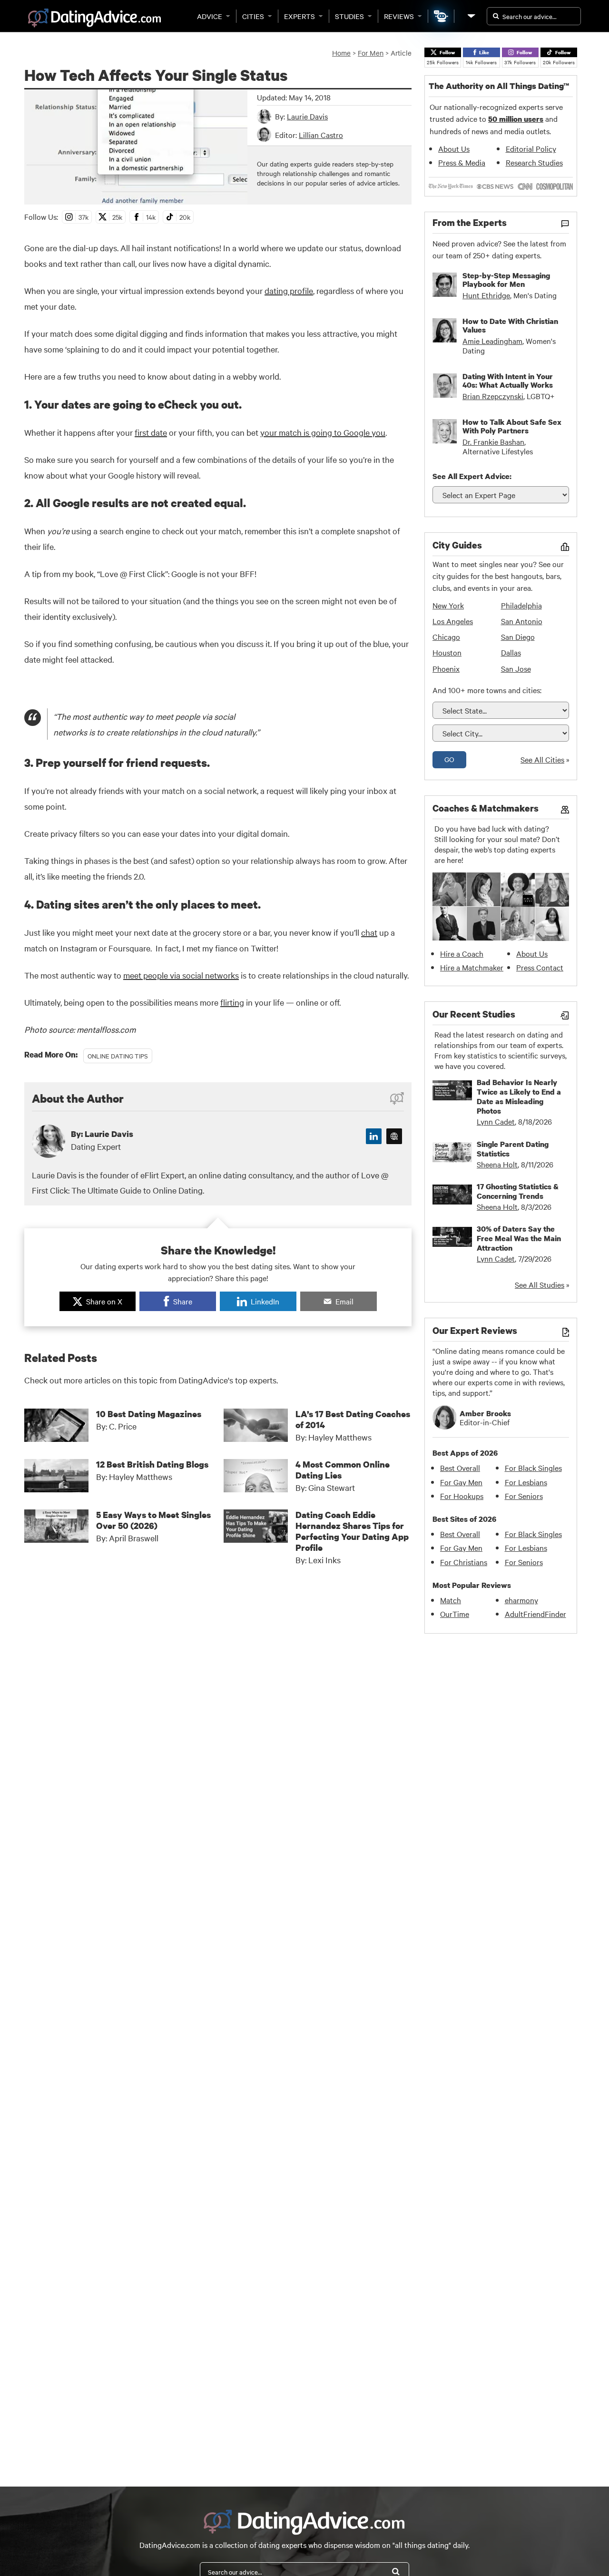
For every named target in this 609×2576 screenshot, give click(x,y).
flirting (232, 1002)
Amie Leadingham (492, 341)
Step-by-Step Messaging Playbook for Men (506, 280)
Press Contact (540, 967)
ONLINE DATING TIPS (118, 1056)
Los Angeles (453, 621)
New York (448, 605)
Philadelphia (521, 605)
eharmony (521, 1600)
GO (449, 759)
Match (451, 1600)
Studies (349, 16)
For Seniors (524, 1496)
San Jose (516, 668)
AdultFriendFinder (535, 1614)
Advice (210, 16)
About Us (454, 148)
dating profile (289, 290)
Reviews (399, 16)
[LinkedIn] (374, 1136)
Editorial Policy (531, 148)
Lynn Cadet (496, 1121)
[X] (394, 1136)
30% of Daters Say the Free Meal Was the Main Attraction (519, 1238)
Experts (300, 16)
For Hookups (462, 1496)
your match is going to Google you (323, 432)
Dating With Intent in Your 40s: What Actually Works (508, 381)
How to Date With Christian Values (510, 325)
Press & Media (462, 162)
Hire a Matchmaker (472, 967)
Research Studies (534, 162)
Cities (253, 16)
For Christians (464, 1562)
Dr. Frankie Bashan (493, 441)
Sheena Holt (497, 1164)
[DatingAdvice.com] (94, 18)
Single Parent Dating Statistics (513, 1149)
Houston (447, 652)
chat (369, 932)
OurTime (455, 1614)
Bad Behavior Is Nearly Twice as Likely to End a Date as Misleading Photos (519, 1097)
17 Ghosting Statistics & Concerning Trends (518, 1191)
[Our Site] (471, 16)
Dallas (511, 652)
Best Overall (460, 1468)
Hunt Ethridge (486, 295)
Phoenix (446, 668)
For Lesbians (526, 1482)
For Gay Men (461, 1482)
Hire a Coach (462, 953)
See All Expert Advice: (472, 476)
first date (151, 432)
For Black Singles (533, 1468)
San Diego (518, 637)
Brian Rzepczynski (493, 396)
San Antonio (522, 621)
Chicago (446, 637)
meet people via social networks (181, 975)
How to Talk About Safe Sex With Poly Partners (512, 426)
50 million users (516, 119)
